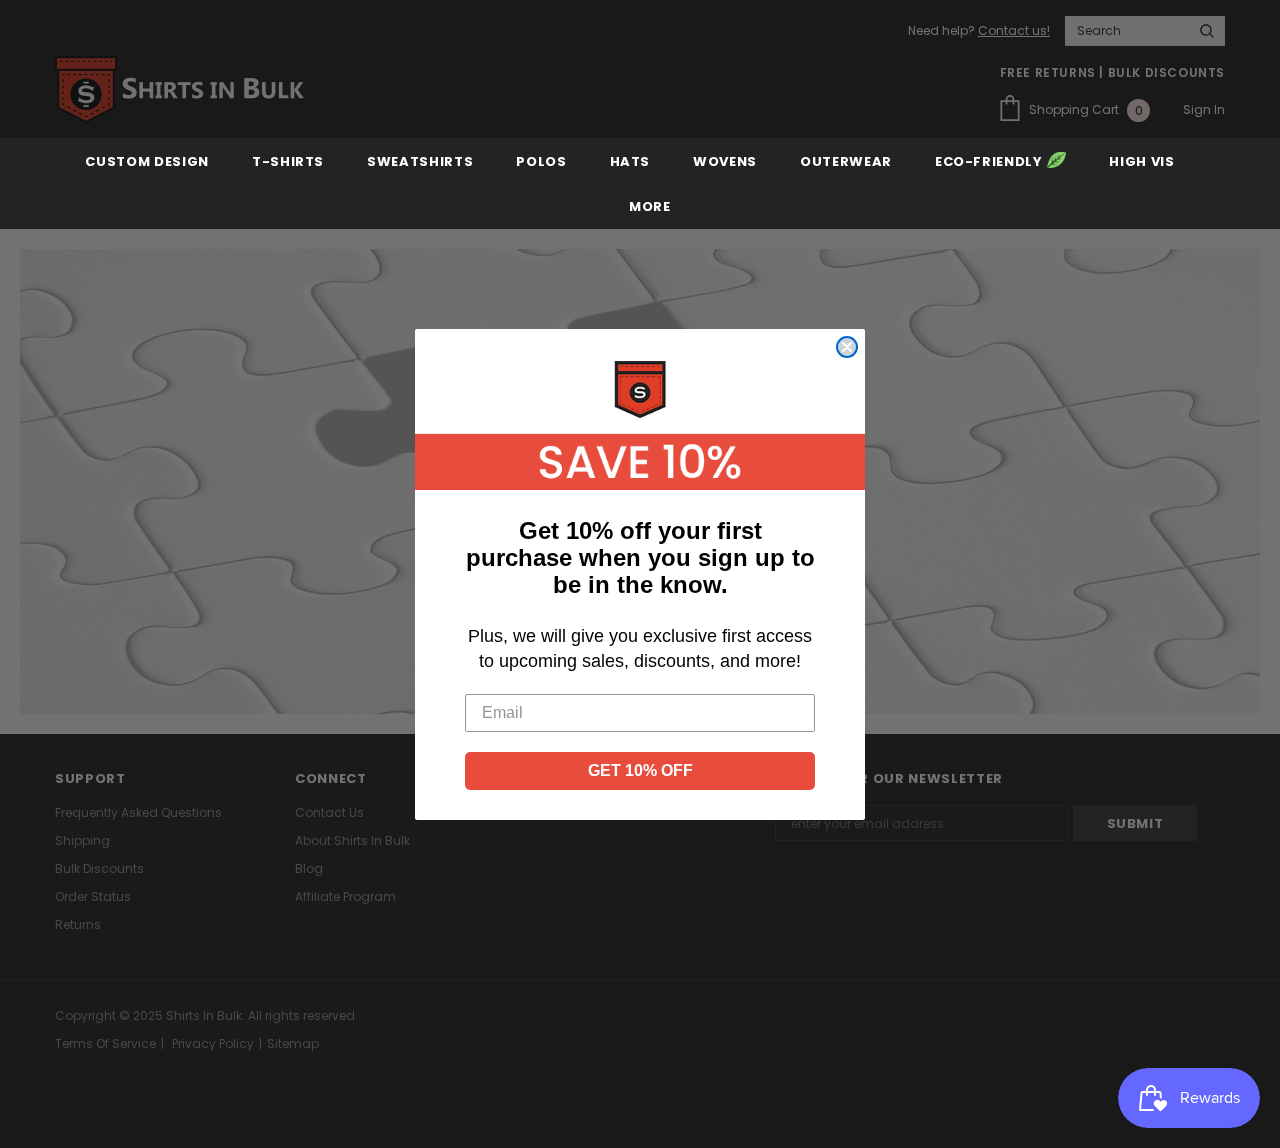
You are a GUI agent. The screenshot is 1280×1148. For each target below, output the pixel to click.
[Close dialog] (847, 347)
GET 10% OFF (640, 770)
